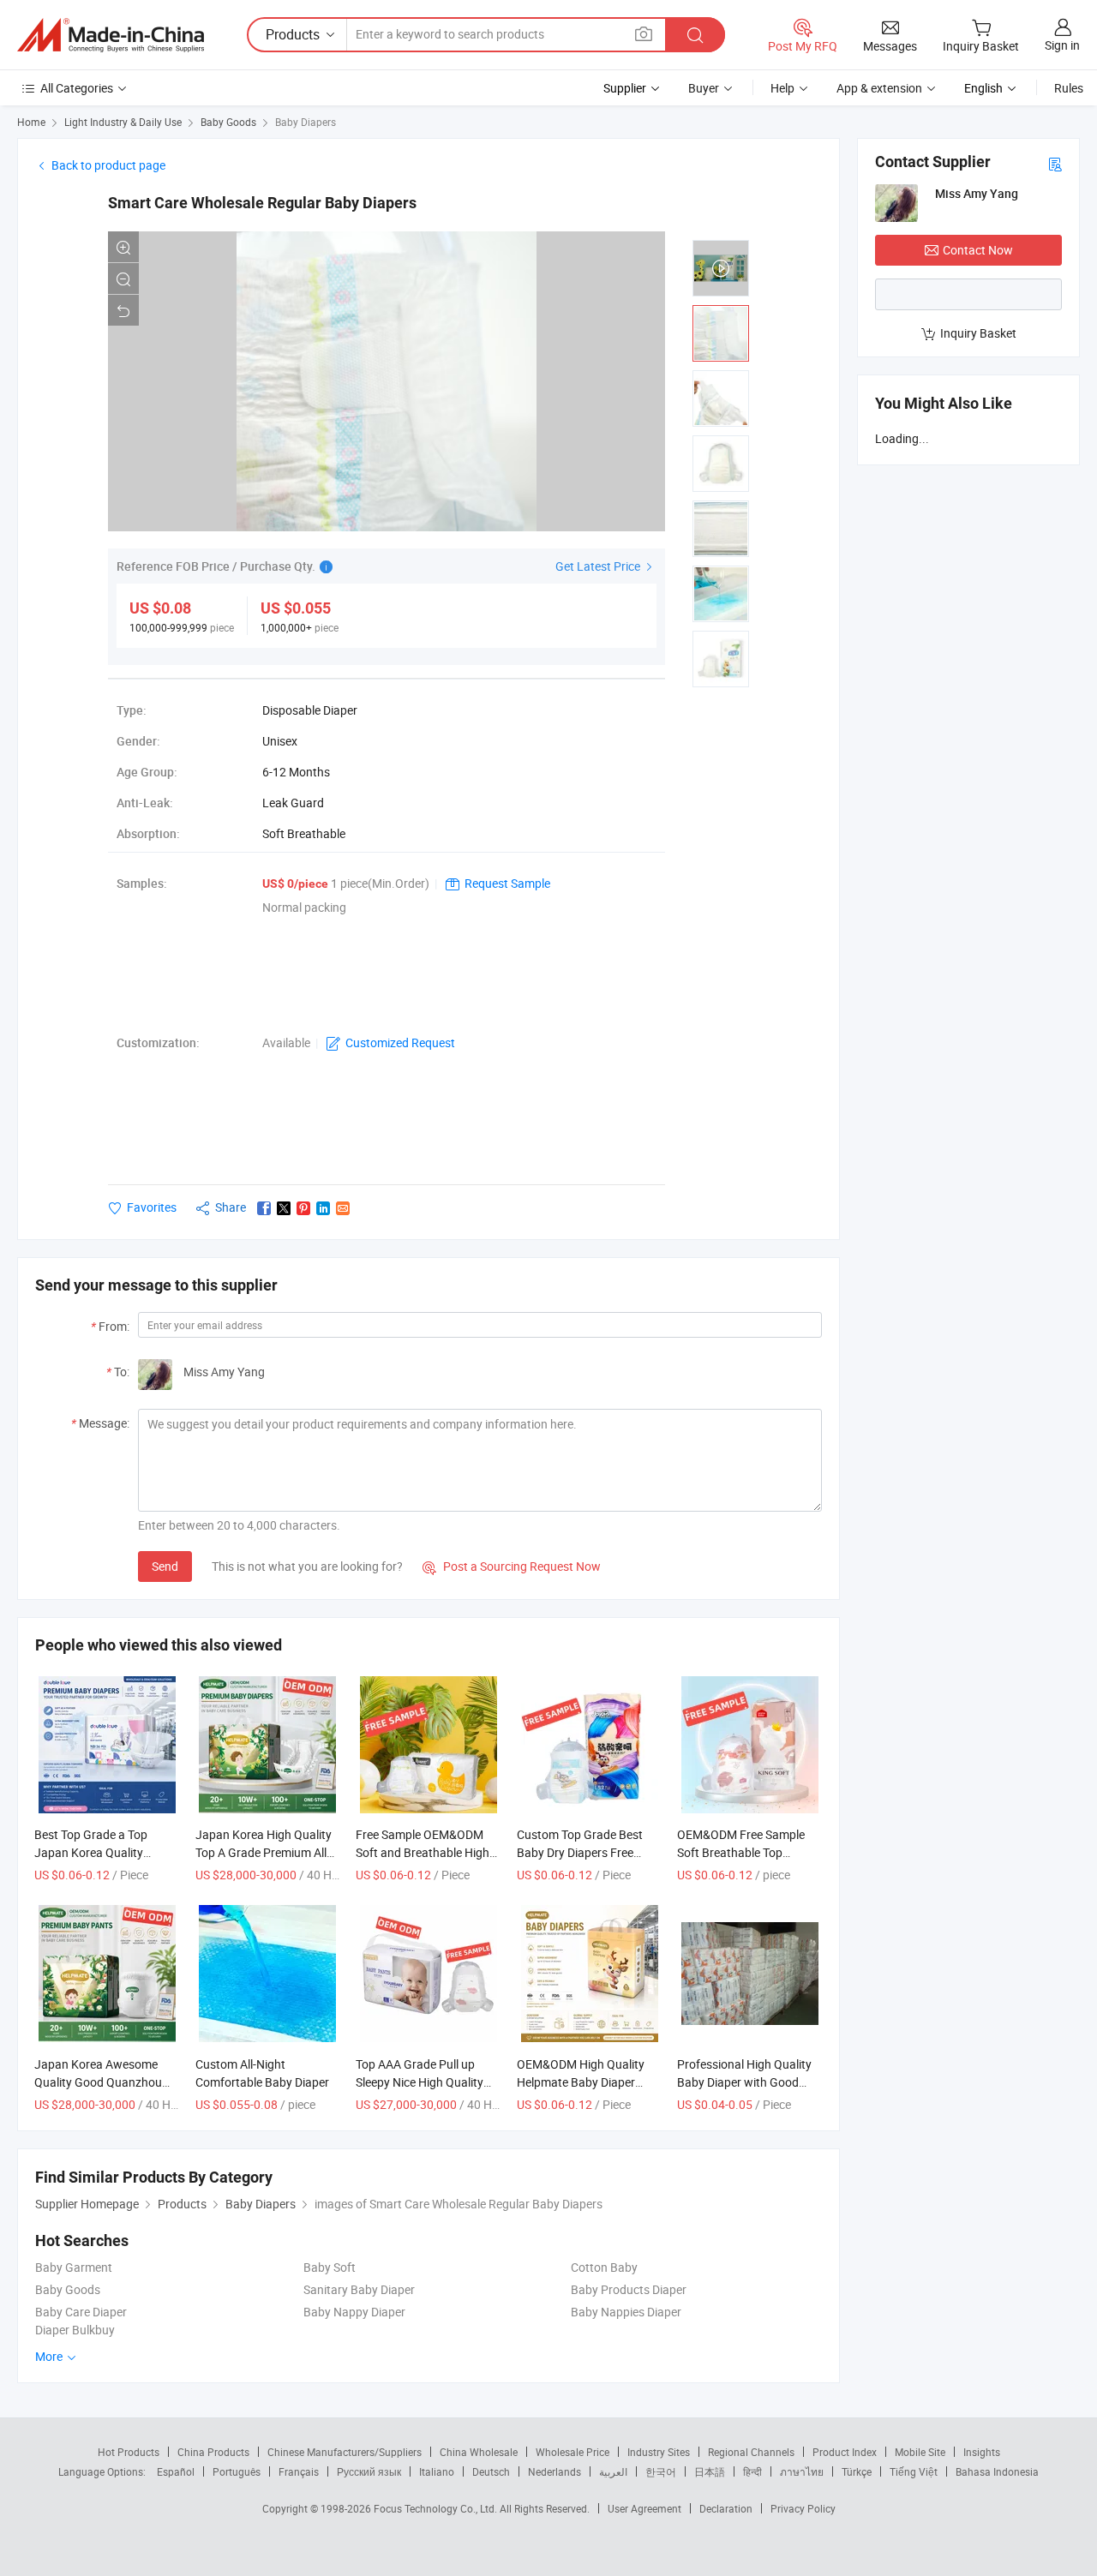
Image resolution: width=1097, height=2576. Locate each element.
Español (176, 2471)
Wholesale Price (572, 2452)
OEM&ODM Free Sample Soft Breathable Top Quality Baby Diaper (741, 1852)
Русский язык (369, 2471)
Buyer (704, 88)
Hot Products (129, 2452)
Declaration (726, 2508)
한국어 (661, 2471)
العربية (613, 2471)
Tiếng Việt (914, 2471)
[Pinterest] (303, 1208)
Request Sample (507, 883)
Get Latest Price (599, 566)
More (50, 2356)
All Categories (77, 88)
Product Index (845, 2452)
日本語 (710, 2471)
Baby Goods (228, 122)
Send (165, 1566)
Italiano (437, 2471)
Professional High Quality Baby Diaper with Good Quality (744, 2082)
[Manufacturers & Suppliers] (111, 35)
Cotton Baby (604, 2267)
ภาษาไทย (802, 2471)
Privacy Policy (803, 2508)
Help (782, 88)
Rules (1069, 88)
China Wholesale (479, 2452)
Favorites (152, 1207)
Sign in (1062, 45)
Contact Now (978, 250)
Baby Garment (74, 2267)
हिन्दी (752, 2471)
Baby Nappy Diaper (354, 2312)
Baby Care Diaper (81, 2312)
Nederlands (554, 2471)
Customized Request (400, 1042)
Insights (982, 2452)
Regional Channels (751, 2452)
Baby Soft (330, 2267)
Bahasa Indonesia (997, 2471)
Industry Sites (659, 2452)
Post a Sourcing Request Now (512, 1566)
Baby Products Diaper (629, 2289)
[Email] (343, 1208)
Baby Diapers (306, 122)
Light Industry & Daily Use (123, 122)
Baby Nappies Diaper (626, 2312)
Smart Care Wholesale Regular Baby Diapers (262, 203)
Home (31, 122)
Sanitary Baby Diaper (359, 2289)
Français (299, 2471)
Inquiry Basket (978, 333)
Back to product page (108, 165)
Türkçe (857, 2471)
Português (237, 2471)
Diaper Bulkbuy (75, 2330)
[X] (284, 1208)
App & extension (879, 88)
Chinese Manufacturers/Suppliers (345, 2452)
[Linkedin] (323, 1208)
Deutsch (491, 2471)
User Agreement (644, 2508)
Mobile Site (920, 2452)
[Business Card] (1055, 163)
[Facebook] (264, 1208)
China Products (213, 2452)
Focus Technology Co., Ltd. (437, 2508)
